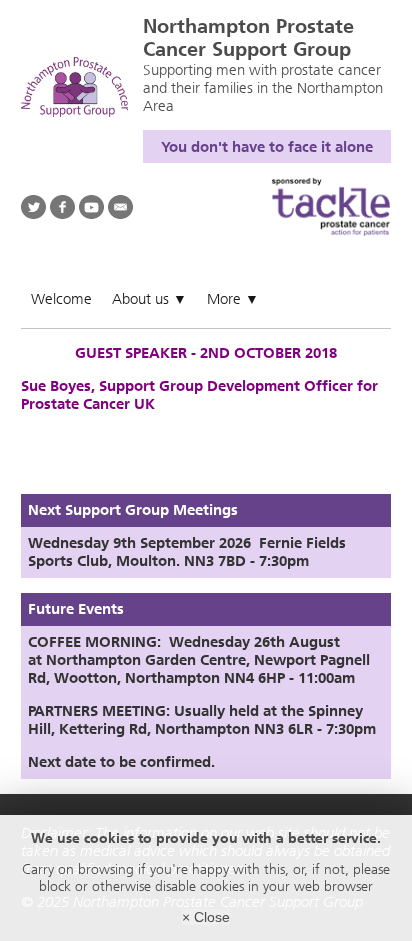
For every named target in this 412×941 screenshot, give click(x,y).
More (233, 299)
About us (149, 299)
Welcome (61, 299)
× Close (206, 917)
